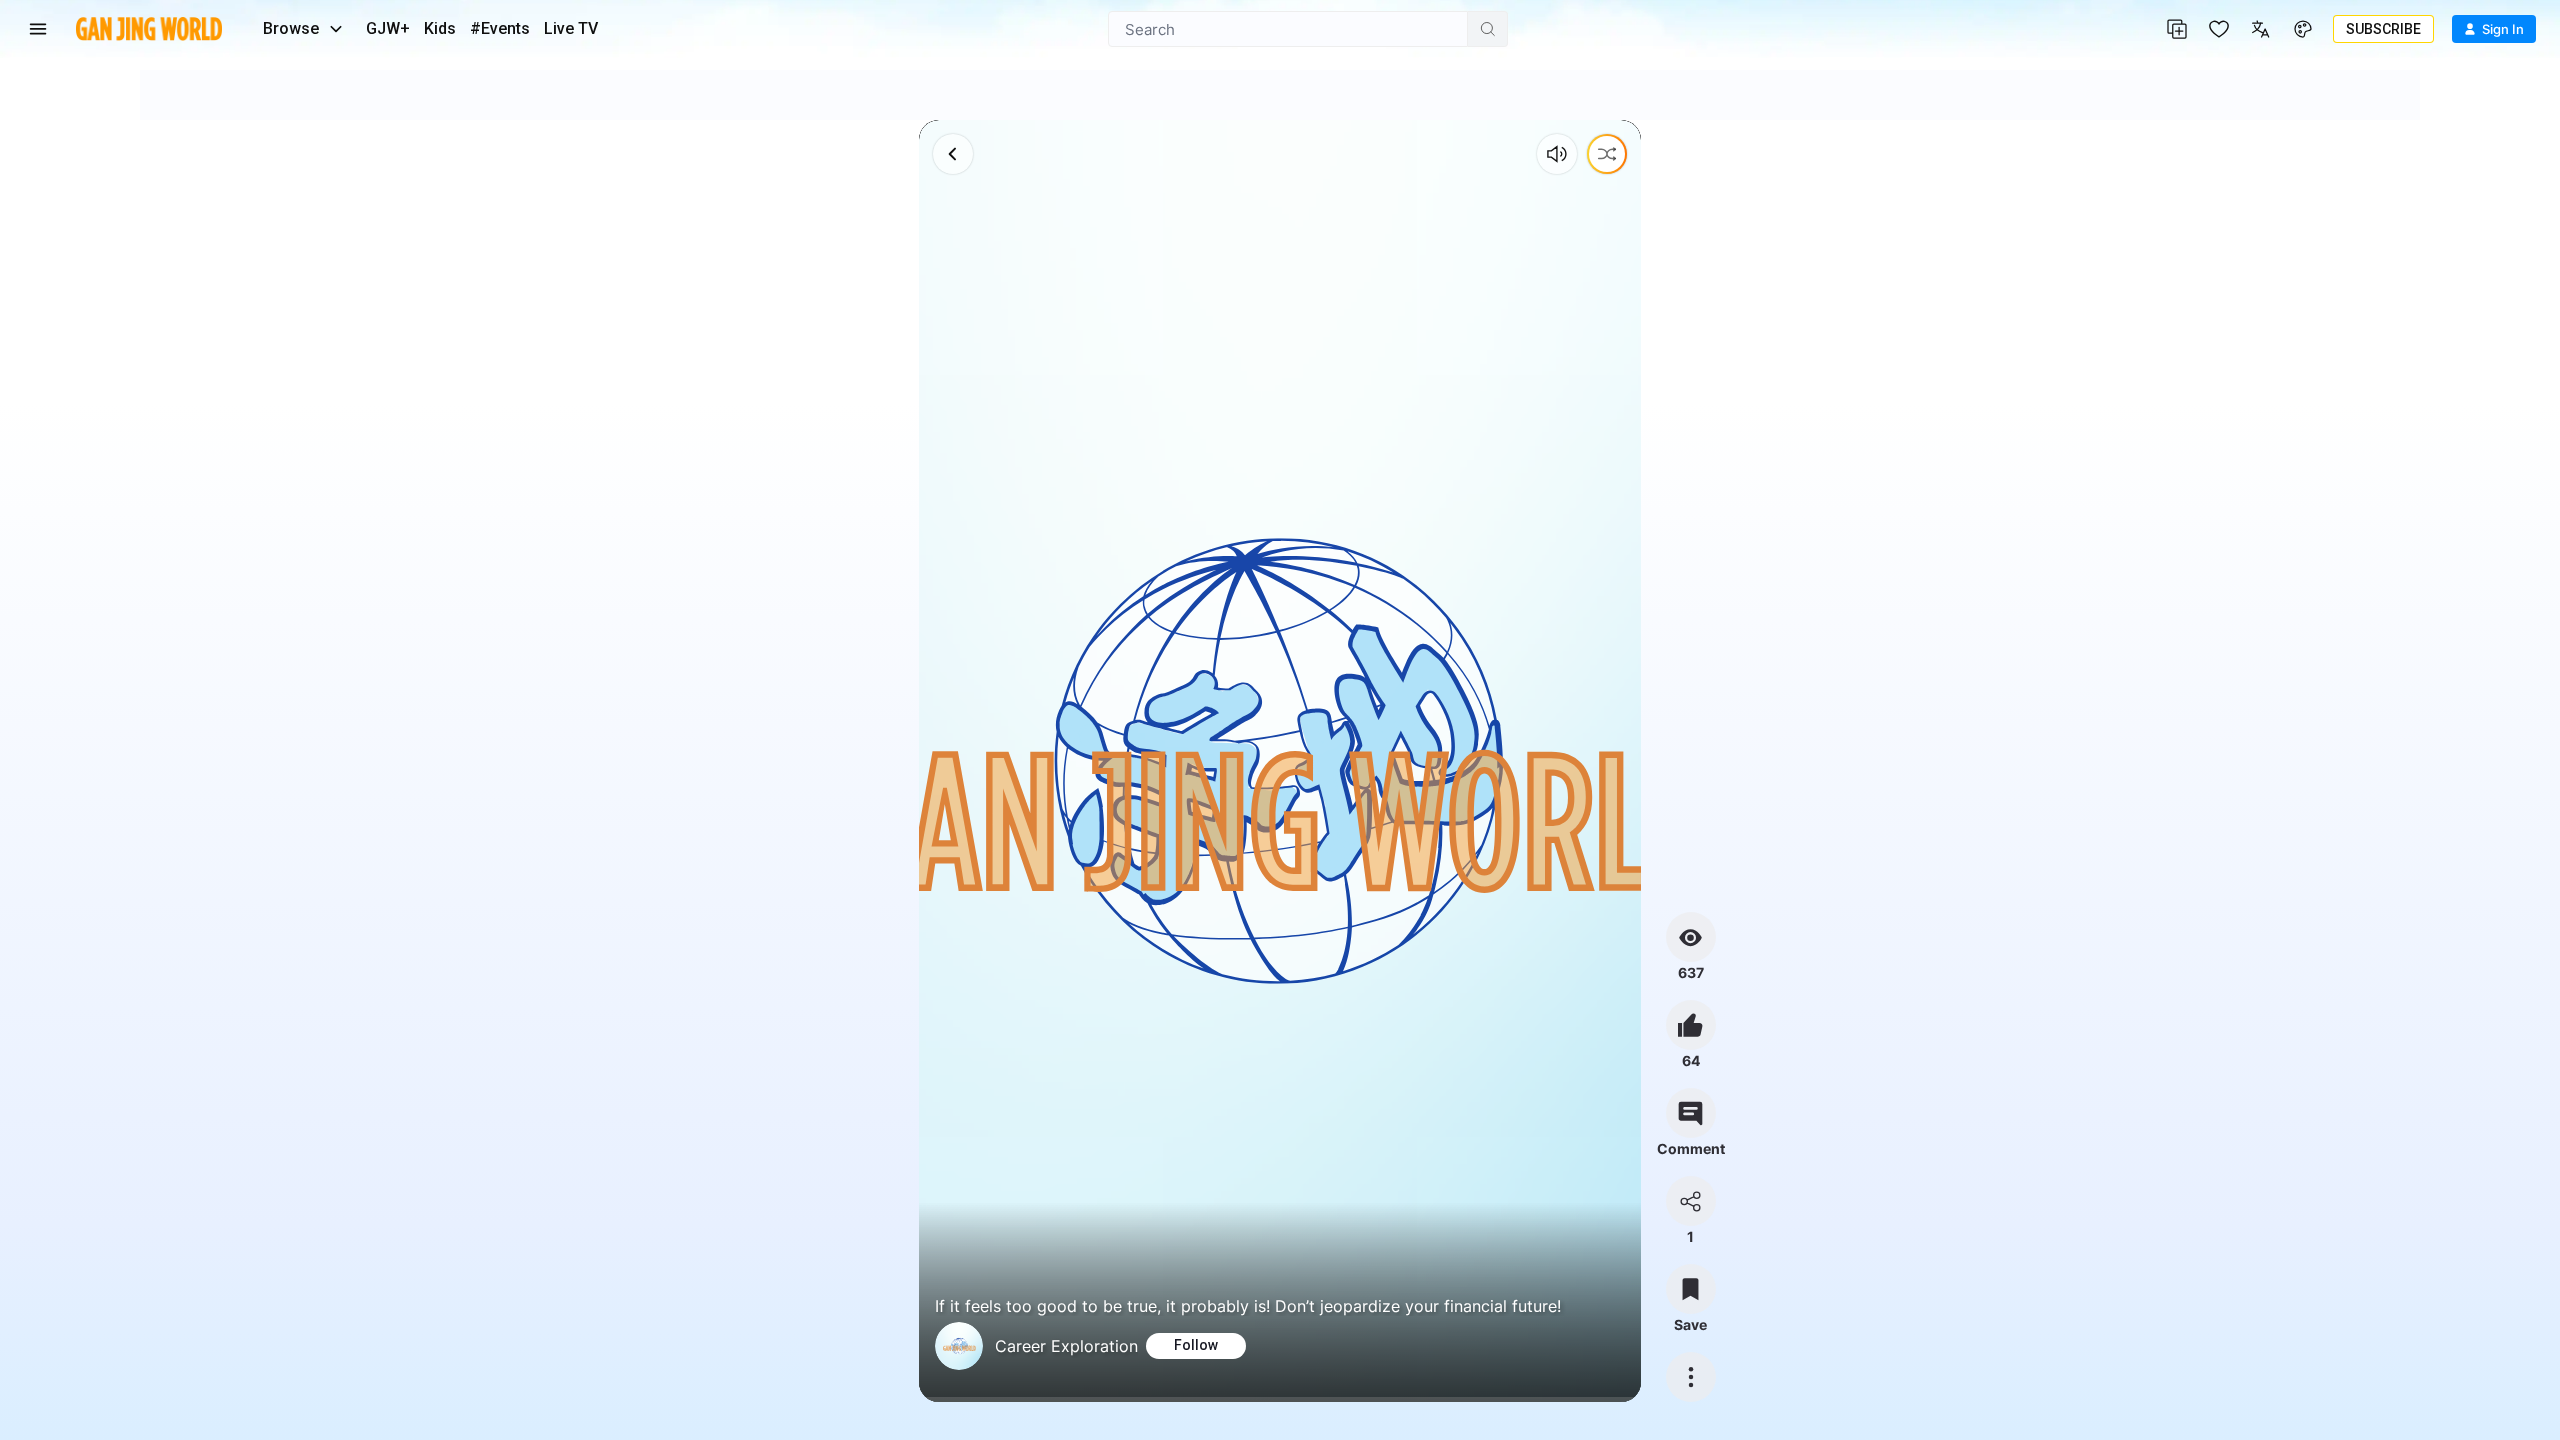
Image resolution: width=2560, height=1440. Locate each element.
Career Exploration (1066, 1346)
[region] (1279, 761)
